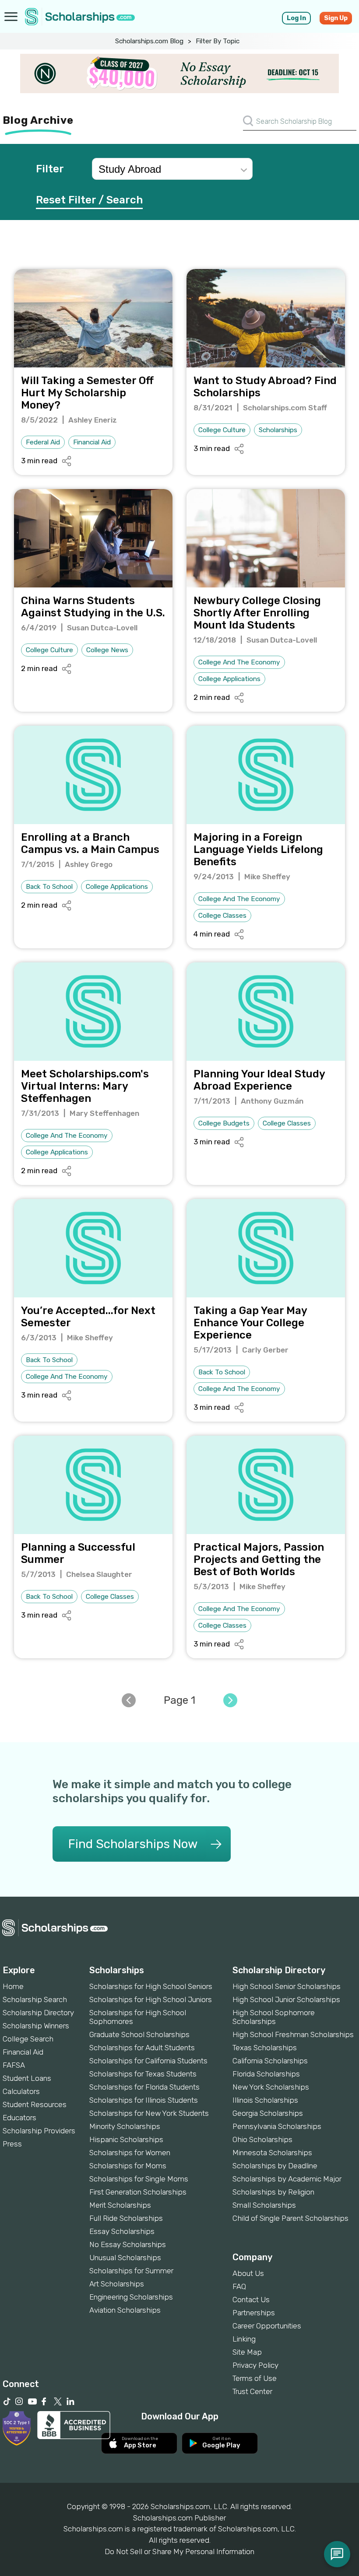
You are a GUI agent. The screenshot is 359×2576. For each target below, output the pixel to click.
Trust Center (252, 2391)
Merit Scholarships (120, 2205)
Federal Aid (43, 442)
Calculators (21, 2091)
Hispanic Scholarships (126, 2139)
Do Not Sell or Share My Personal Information (179, 2552)
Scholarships (278, 430)
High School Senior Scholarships (287, 1986)
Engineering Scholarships (131, 2297)
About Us (248, 2273)
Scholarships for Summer (131, 2271)
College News (107, 650)
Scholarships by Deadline (275, 2166)
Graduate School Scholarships (139, 2034)
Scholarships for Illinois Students (144, 2100)
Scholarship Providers (39, 2131)
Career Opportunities (267, 2326)
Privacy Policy (255, 2365)
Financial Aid (92, 442)
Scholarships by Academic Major (287, 2179)
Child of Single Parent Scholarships (290, 2218)
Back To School (49, 887)
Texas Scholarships (265, 2048)
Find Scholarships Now (133, 1844)
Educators (19, 2118)
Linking (244, 2339)
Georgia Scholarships (268, 2113)
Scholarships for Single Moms (139, 2179)
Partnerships (254, 2313)
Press (12, 2144)
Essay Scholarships (122, 2231)
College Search (28, 2039)
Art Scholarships (117, 2284)
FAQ (239, 2286)
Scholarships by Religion (273, 2192)
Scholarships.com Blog (149, 41)
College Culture (222, 430)
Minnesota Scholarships (272, 2153)
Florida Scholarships (266, 2074)
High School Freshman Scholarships (293, 2034)
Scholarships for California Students (148, 2061)
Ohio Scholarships (262, 2139)
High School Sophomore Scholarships (274, 2017)
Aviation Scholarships (125, 2310)
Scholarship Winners (36, 2026)
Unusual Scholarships (125, 2258)
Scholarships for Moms (128, 2166)
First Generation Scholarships (138, 2192)
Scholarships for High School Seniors (151, 1986)
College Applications (229, 679)
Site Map (247, 2352)
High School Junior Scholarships (286, 1999)
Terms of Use (255, 2378)
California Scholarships (270, 2061)
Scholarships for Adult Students (142, 2048)
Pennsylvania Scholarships (277, 2126)
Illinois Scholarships (265, 2100)
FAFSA (14, 2065)
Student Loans (27, 2078)
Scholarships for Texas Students (143, 2074)
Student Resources (35, 2104)
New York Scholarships (271, 2087)
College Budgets (224, 1123)
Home (13, 1986)
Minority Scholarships (125, 2126)
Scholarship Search (35, 1999)
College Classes (222, 916)
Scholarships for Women (130, 2153)
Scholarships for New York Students (149, 2113)
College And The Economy (239, 662)
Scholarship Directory (38, 2013)
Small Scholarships (264, 2205)
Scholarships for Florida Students (144, 2087)
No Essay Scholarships (128, 2244)
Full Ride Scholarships (126, 2218)
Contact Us (251, 2300)
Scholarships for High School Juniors (151, 1999)
